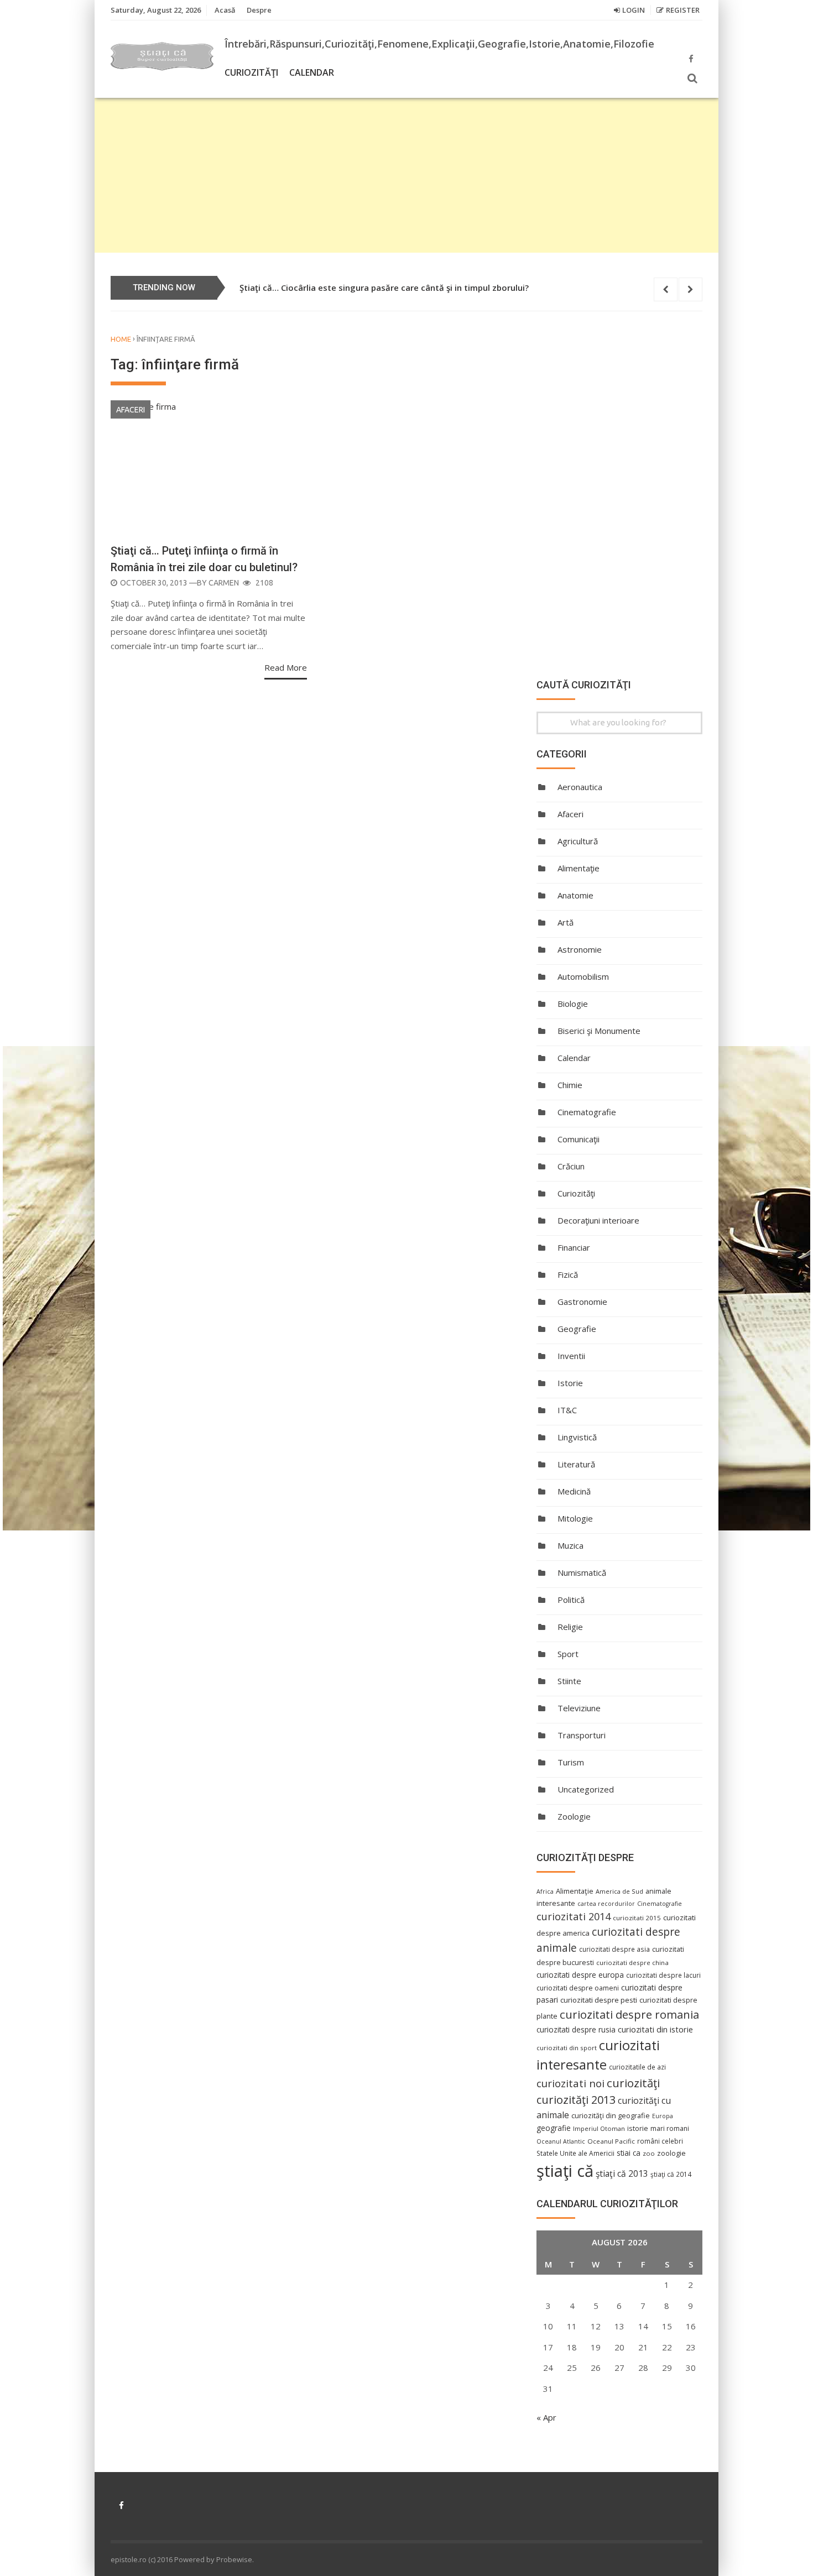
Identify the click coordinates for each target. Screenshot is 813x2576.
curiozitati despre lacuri (663, 1975)
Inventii (571, 1356)
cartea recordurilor (606, 1904)
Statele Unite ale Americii (575, 2153)
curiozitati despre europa (580, 1975)
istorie (638, 2128)
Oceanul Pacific (611, 2141)
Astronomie (580, 949)
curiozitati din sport (567, 2048)
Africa (545, 1891)
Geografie (577, 1329)
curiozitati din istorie (655, 2029)
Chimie (570, 1085)
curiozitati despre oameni (578, 1988)
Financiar (574, 1247)
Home (121, 339)
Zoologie (574, 1816)
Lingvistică (577, 1437)
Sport (568, 1654)
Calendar (312, 72)
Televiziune (579, 1708)
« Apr (546, 2417)
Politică (571, 1600)
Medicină (574, 1491)
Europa (663, 2116)
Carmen (224, 583)
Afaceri (131, 410)
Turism (571, 1762)
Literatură (576, 1464)
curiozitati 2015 (637, 1918)
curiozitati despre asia (614, 1949)
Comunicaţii (579, 1139)
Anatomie (575, 895)
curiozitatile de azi (637, 2067)
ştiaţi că (565, 2171)
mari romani (670, 2128)
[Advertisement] (406, 175)
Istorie (570, 1383)
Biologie (573, 1004)
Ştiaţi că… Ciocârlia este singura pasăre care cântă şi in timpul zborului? (384, 288)
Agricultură (578, 841)
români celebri (660, 2141)
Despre (259, 10)
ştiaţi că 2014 (671, 2174)
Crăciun (571, 1166)
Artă (566, 922)
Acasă (225, 10)
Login (634, 10)
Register (683, 10)
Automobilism (583, 976)
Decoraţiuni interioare (598, 1220)
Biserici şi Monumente (599, 1031)
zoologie (671, 2153)
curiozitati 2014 (574, 1916)
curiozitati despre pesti (599, 2000)
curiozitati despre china (632, 1963)
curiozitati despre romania (629, 2014)
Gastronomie (582, 1302)
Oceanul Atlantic (561, 2141)
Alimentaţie (579, 868)
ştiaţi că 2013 (622, 2173)
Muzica (570, 1545)
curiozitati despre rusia (576, 2029)
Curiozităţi (251, 72)
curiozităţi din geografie (611, 2115)
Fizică (568, 1274)
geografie (554, 2128)
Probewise (234, 2559)
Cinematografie (587, 1112)
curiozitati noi (570, 2083)
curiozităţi (633, 2083)
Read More (286, 667)
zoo (649, 2153)
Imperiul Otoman (599, 2128)
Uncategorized (586, 1789)
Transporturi (582, 1735)
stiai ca (629, 2153)
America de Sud (619, 1891)
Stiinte (569, 1681)
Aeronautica (580, 787)
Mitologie (575, 1518)
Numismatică (582, 1572)
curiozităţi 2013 (576, 2100)
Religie (570, 1627)
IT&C (567, 1410)
